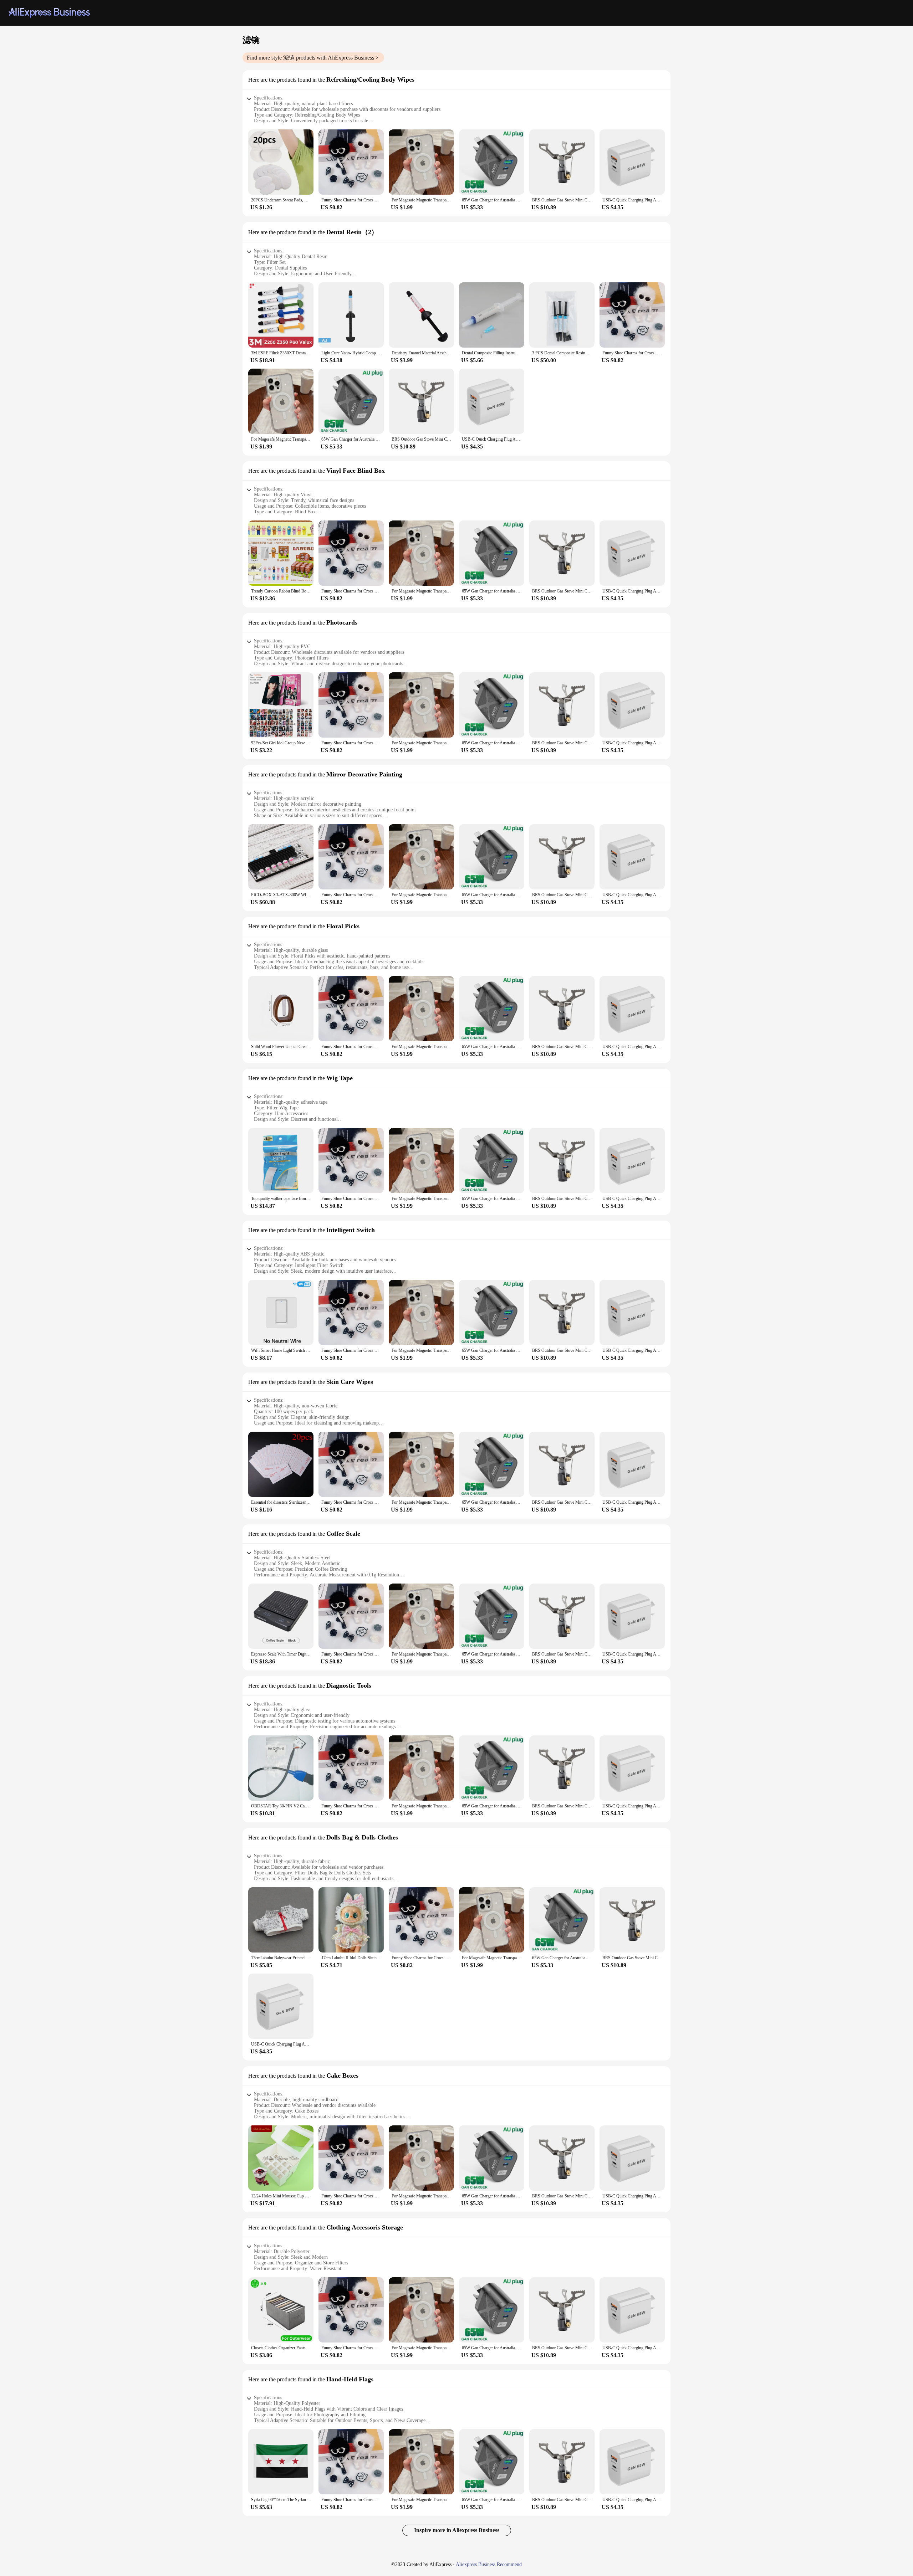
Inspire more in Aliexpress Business (457, 2530)
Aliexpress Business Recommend (489, 2564)
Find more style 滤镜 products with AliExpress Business (310, 58)
